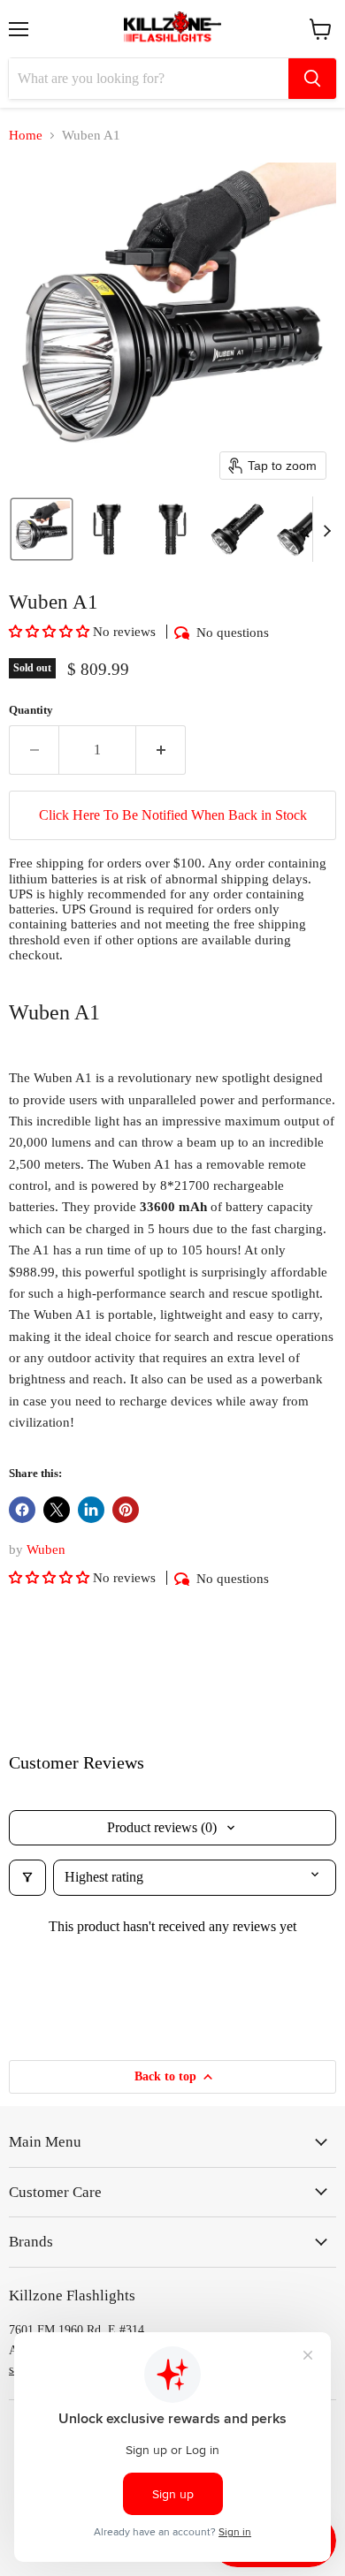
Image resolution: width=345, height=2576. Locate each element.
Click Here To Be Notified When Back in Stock (173, 815)
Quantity (31, 710)
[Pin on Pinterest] (126, 1510)
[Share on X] (57, 1510)
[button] (42, 529)
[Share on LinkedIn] (91, 1510)
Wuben (46, 1549)
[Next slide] (326, 529)
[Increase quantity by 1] (161, 750)
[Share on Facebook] (22, 1510)
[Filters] (27, 1877)
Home (26, 135)
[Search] (312, 79)
